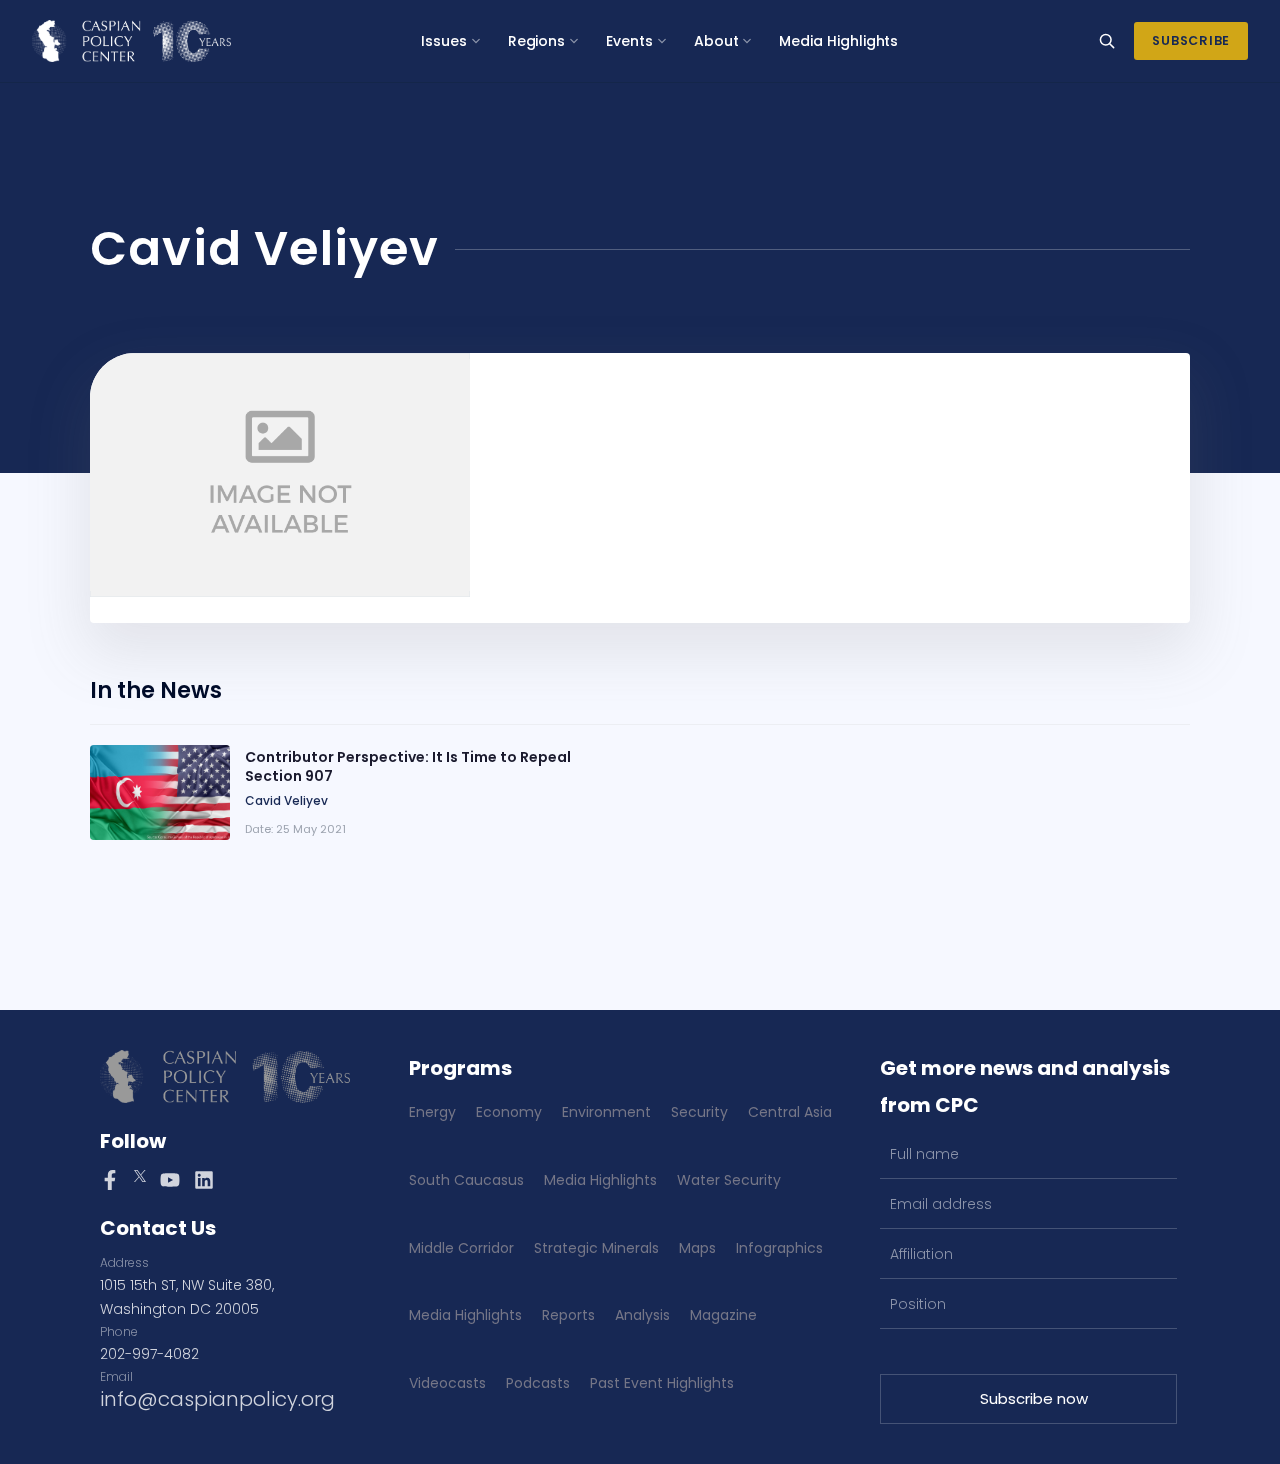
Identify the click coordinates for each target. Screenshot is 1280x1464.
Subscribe (1191, 40)
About (716, 41)
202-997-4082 (149, 1354)
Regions (537, 41)
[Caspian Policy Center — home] (131, 41)
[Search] (1107, 41)
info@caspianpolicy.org (217, 1399)
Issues (444, 41)
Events (629, 41)
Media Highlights (838, 41)
